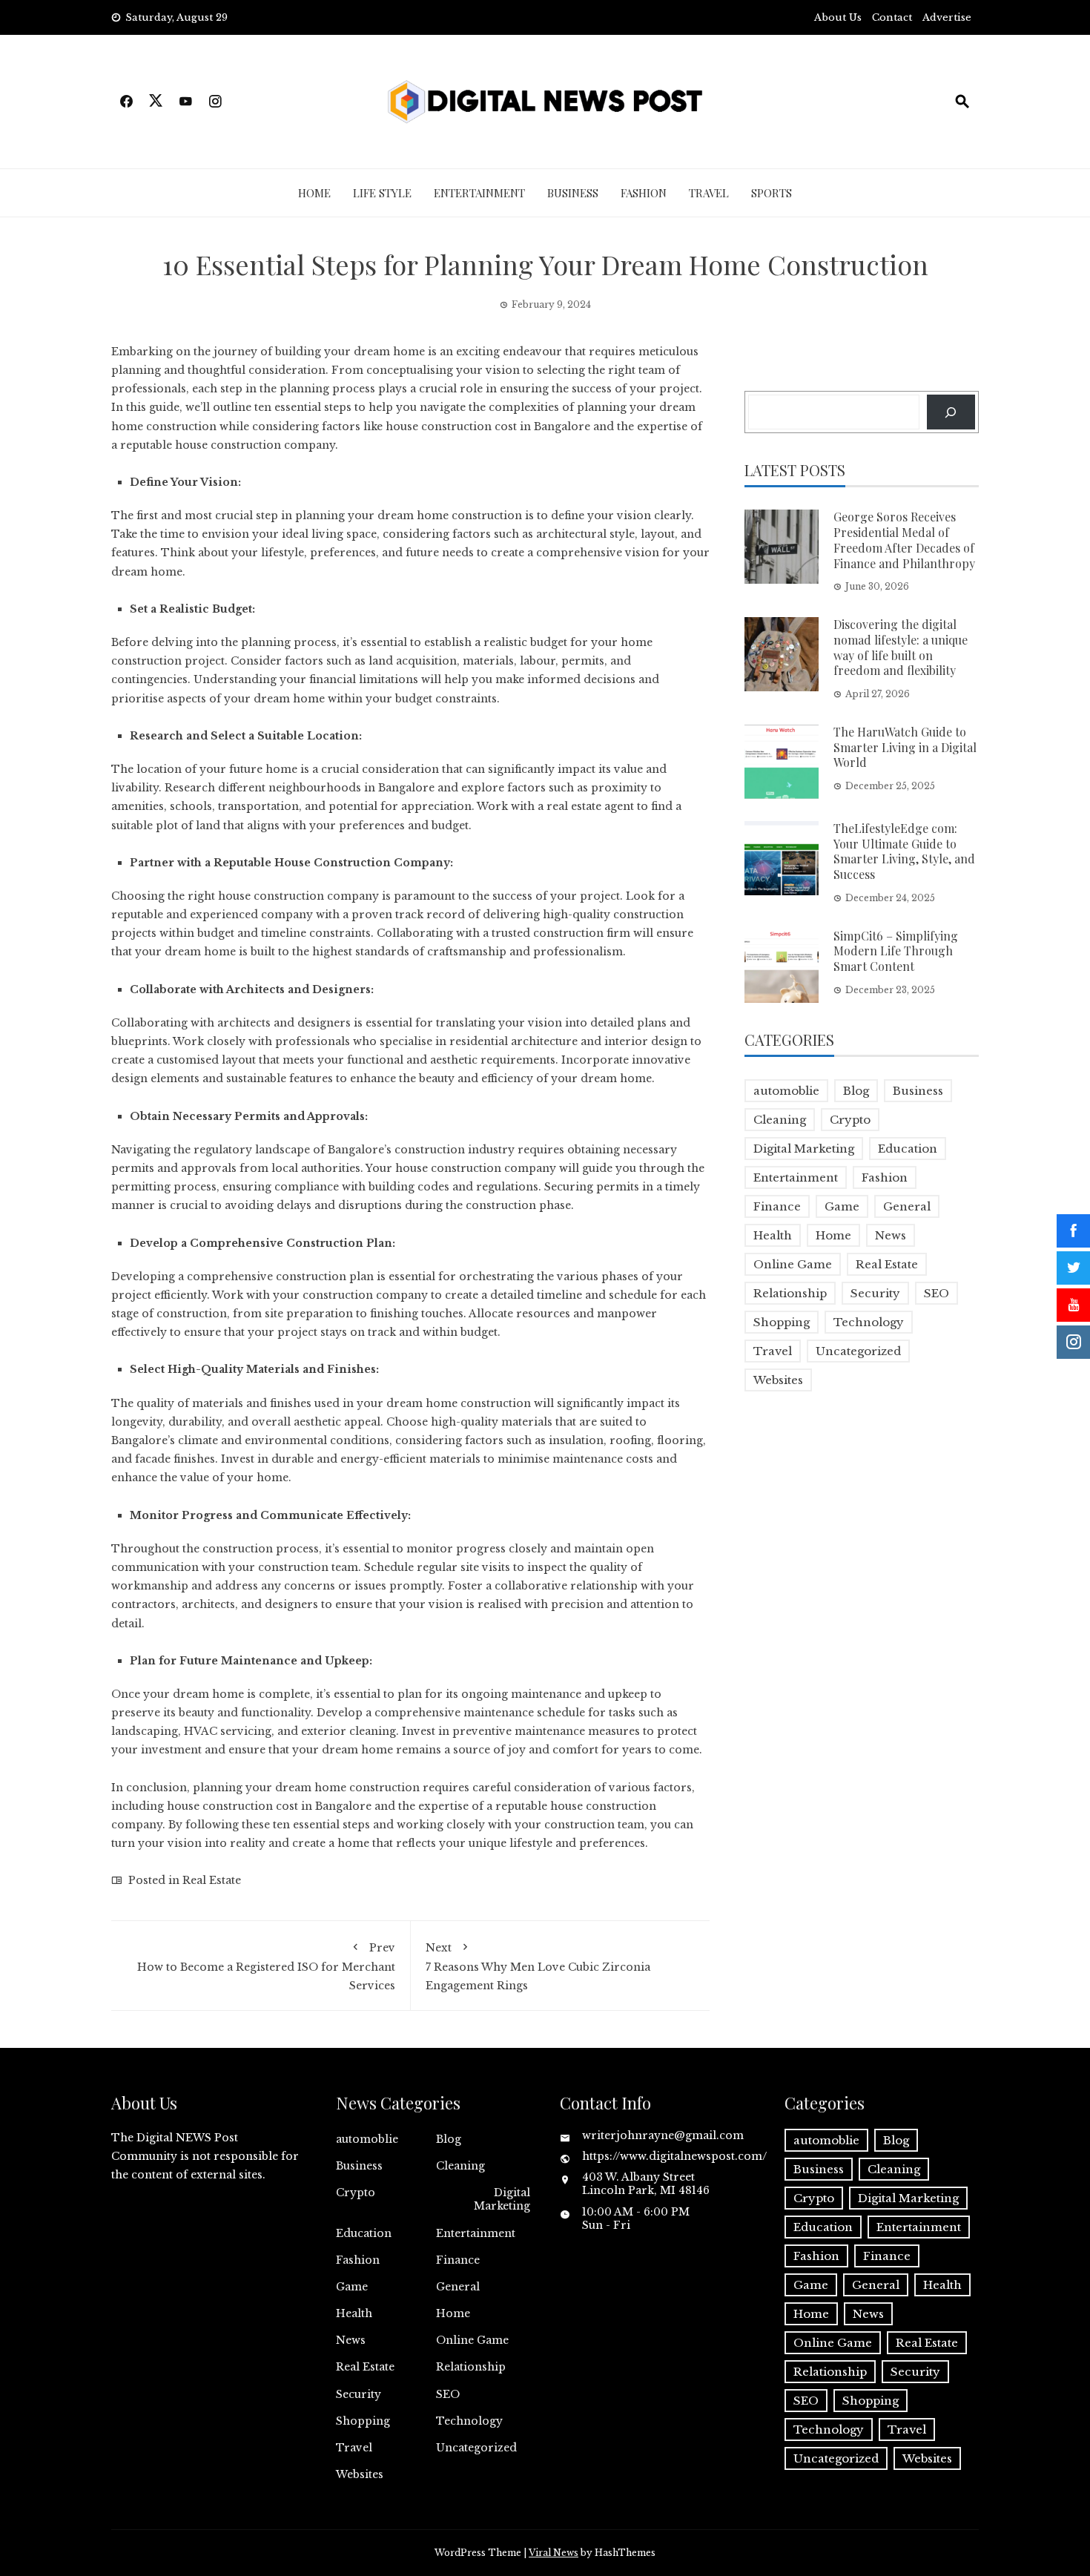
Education (908, 1149)
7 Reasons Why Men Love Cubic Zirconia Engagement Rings (538, 1967)
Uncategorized (858, 1351)
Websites (778, 1380)
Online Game (793, 1264)
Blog (856, 1091)
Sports (772, 193)
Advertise (947, 17)
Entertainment (479, 193)
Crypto (850, 1120)
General (907, 1206)
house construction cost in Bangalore (269, 1806)
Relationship (790, 1293)
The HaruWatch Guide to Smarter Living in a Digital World (905, 747)
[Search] (951, 412)
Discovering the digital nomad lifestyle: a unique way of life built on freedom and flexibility (901, 647)
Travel (709, 193)
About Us (838, 17)
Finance (777, 1206)
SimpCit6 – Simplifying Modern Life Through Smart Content (896, 951)
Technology (869, 1322)
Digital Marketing (804, 1149)
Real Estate (212, 1880)
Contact (892, 17)
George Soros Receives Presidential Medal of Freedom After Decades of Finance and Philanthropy (904, 540)
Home (314, 193)
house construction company (255, 445)
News (891, 1235)
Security (875, 1293)
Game (842, 1206)
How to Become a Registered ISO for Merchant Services (266, 1967)
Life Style (382, 193)
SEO (937, 1293)
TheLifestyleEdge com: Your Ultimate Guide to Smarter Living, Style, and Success (904, 851)
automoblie (786, 1091)
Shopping (782, 1322)
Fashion (644, 193)
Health (773, 1235)
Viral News (554, 2553)
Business (573, 193)
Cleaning (780, 1120)
